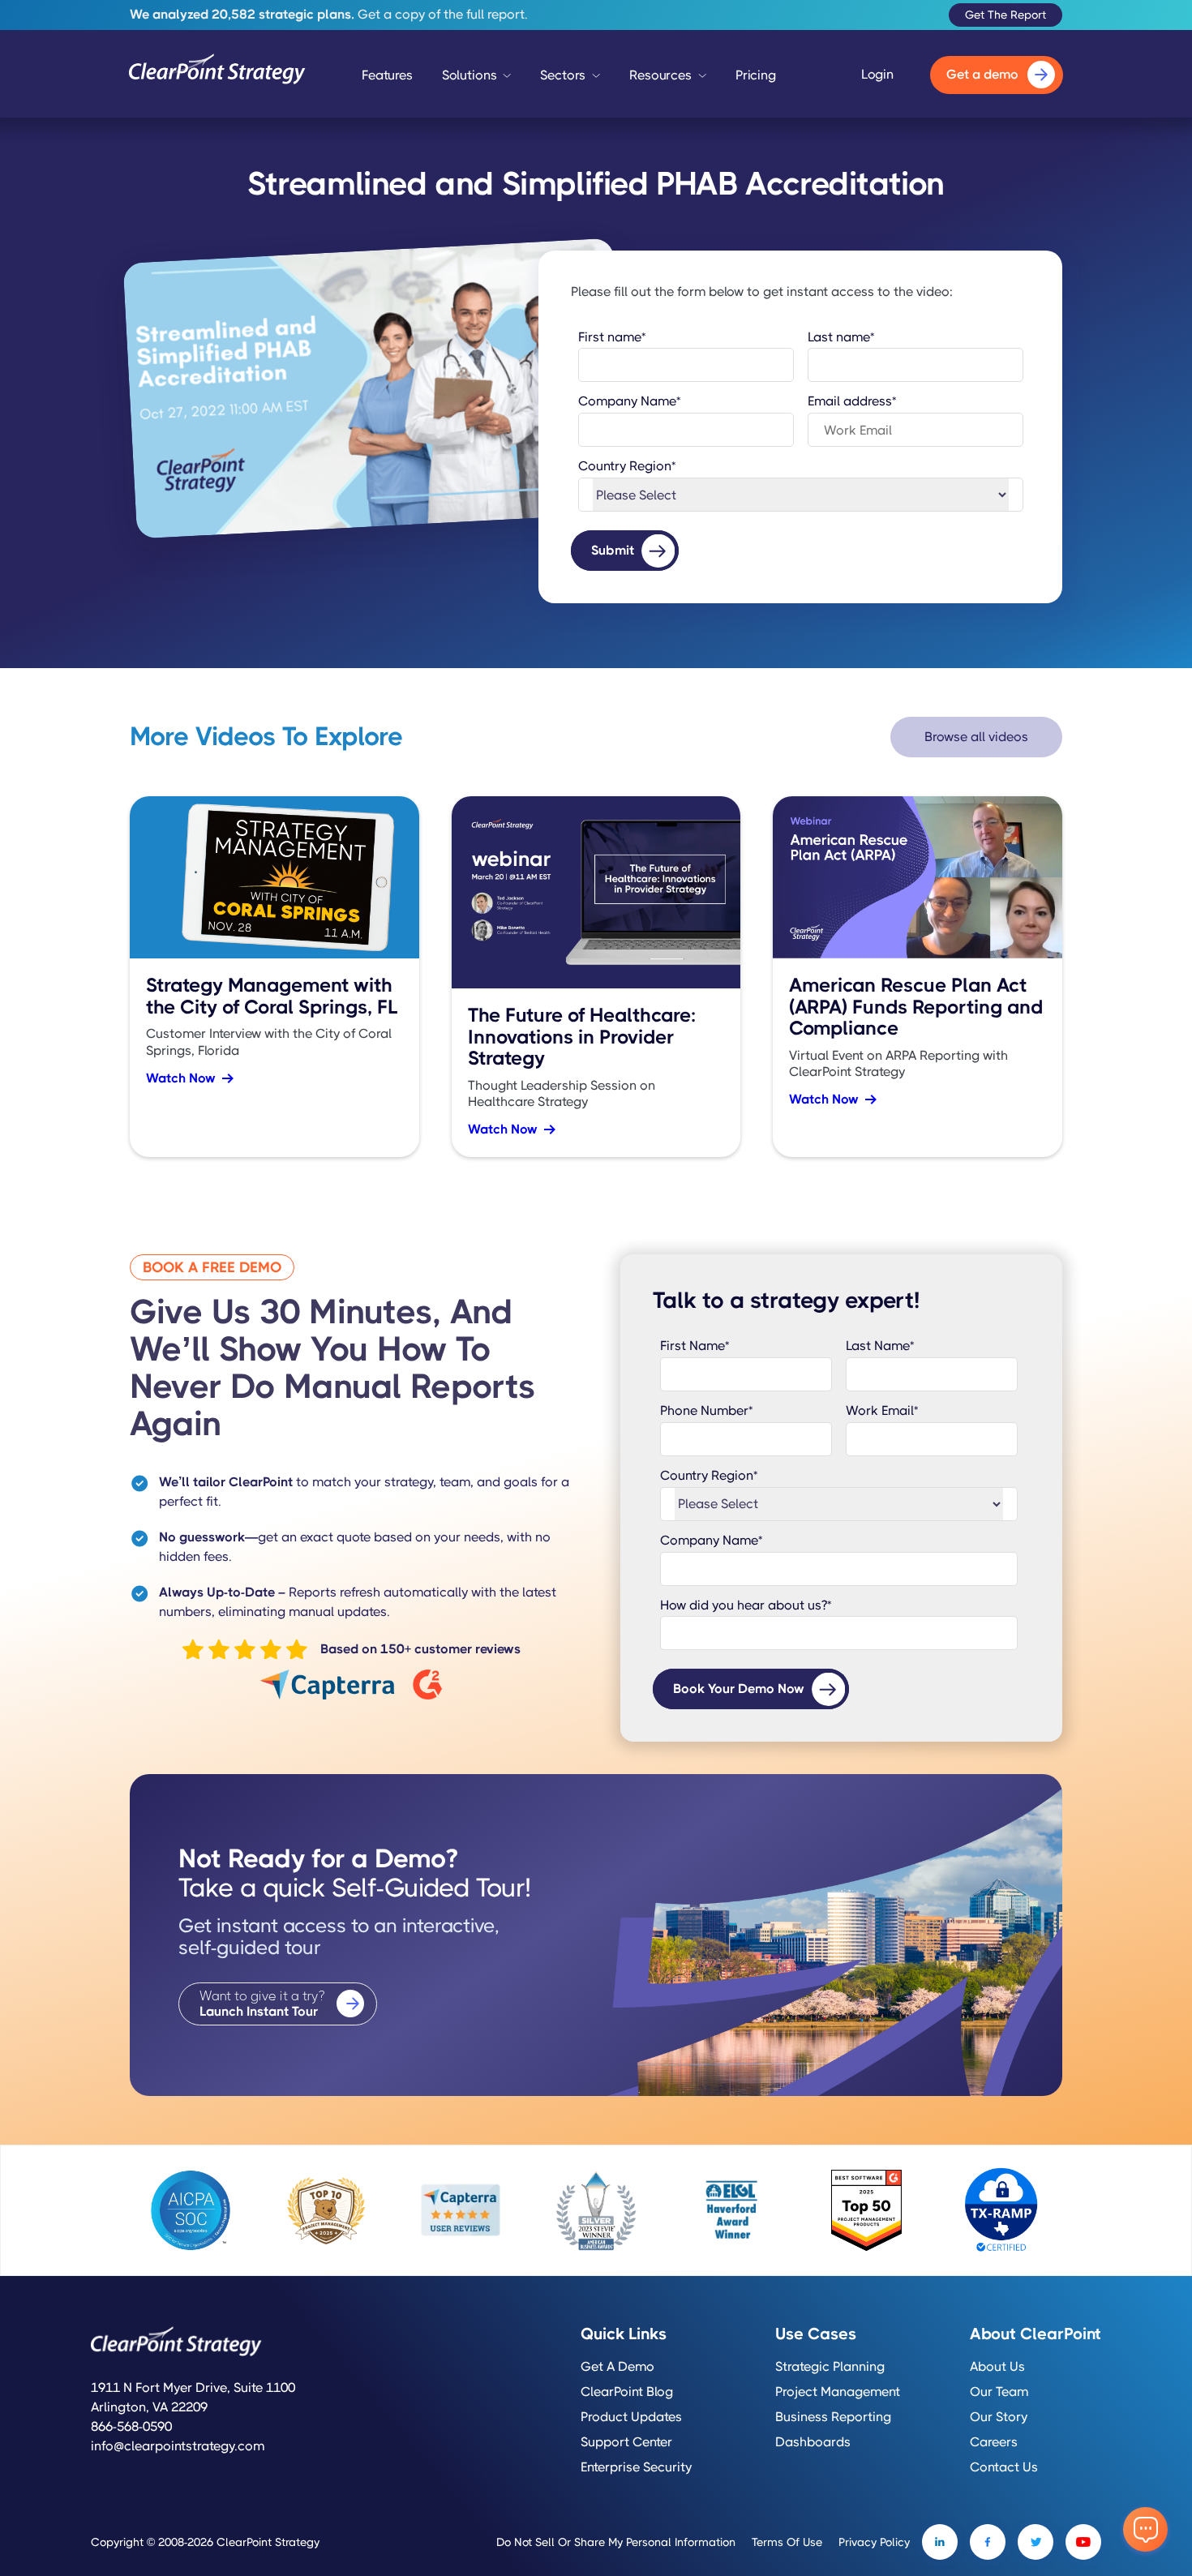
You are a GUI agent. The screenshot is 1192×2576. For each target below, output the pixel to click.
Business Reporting (833, 2417)
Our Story (999, 2417)
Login (877, 75)
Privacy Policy (874, 2542)
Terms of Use (787, 2542)
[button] (477, 79)
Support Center (626, 2442)
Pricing (756, 75)
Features (387, 75)
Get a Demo (617, 2367)
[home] (217, 75)
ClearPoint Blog (627, 2392)
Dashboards (813, 2442)
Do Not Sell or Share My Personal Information (616, 2542)
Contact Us (1004, 2467)
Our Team (999, 2392)
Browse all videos (976, 737)
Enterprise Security (636, 2467)
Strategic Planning (830, 2367)
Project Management (838, 2392)
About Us (997, 2367)
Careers (994, 2442)
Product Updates (631, 2417)
